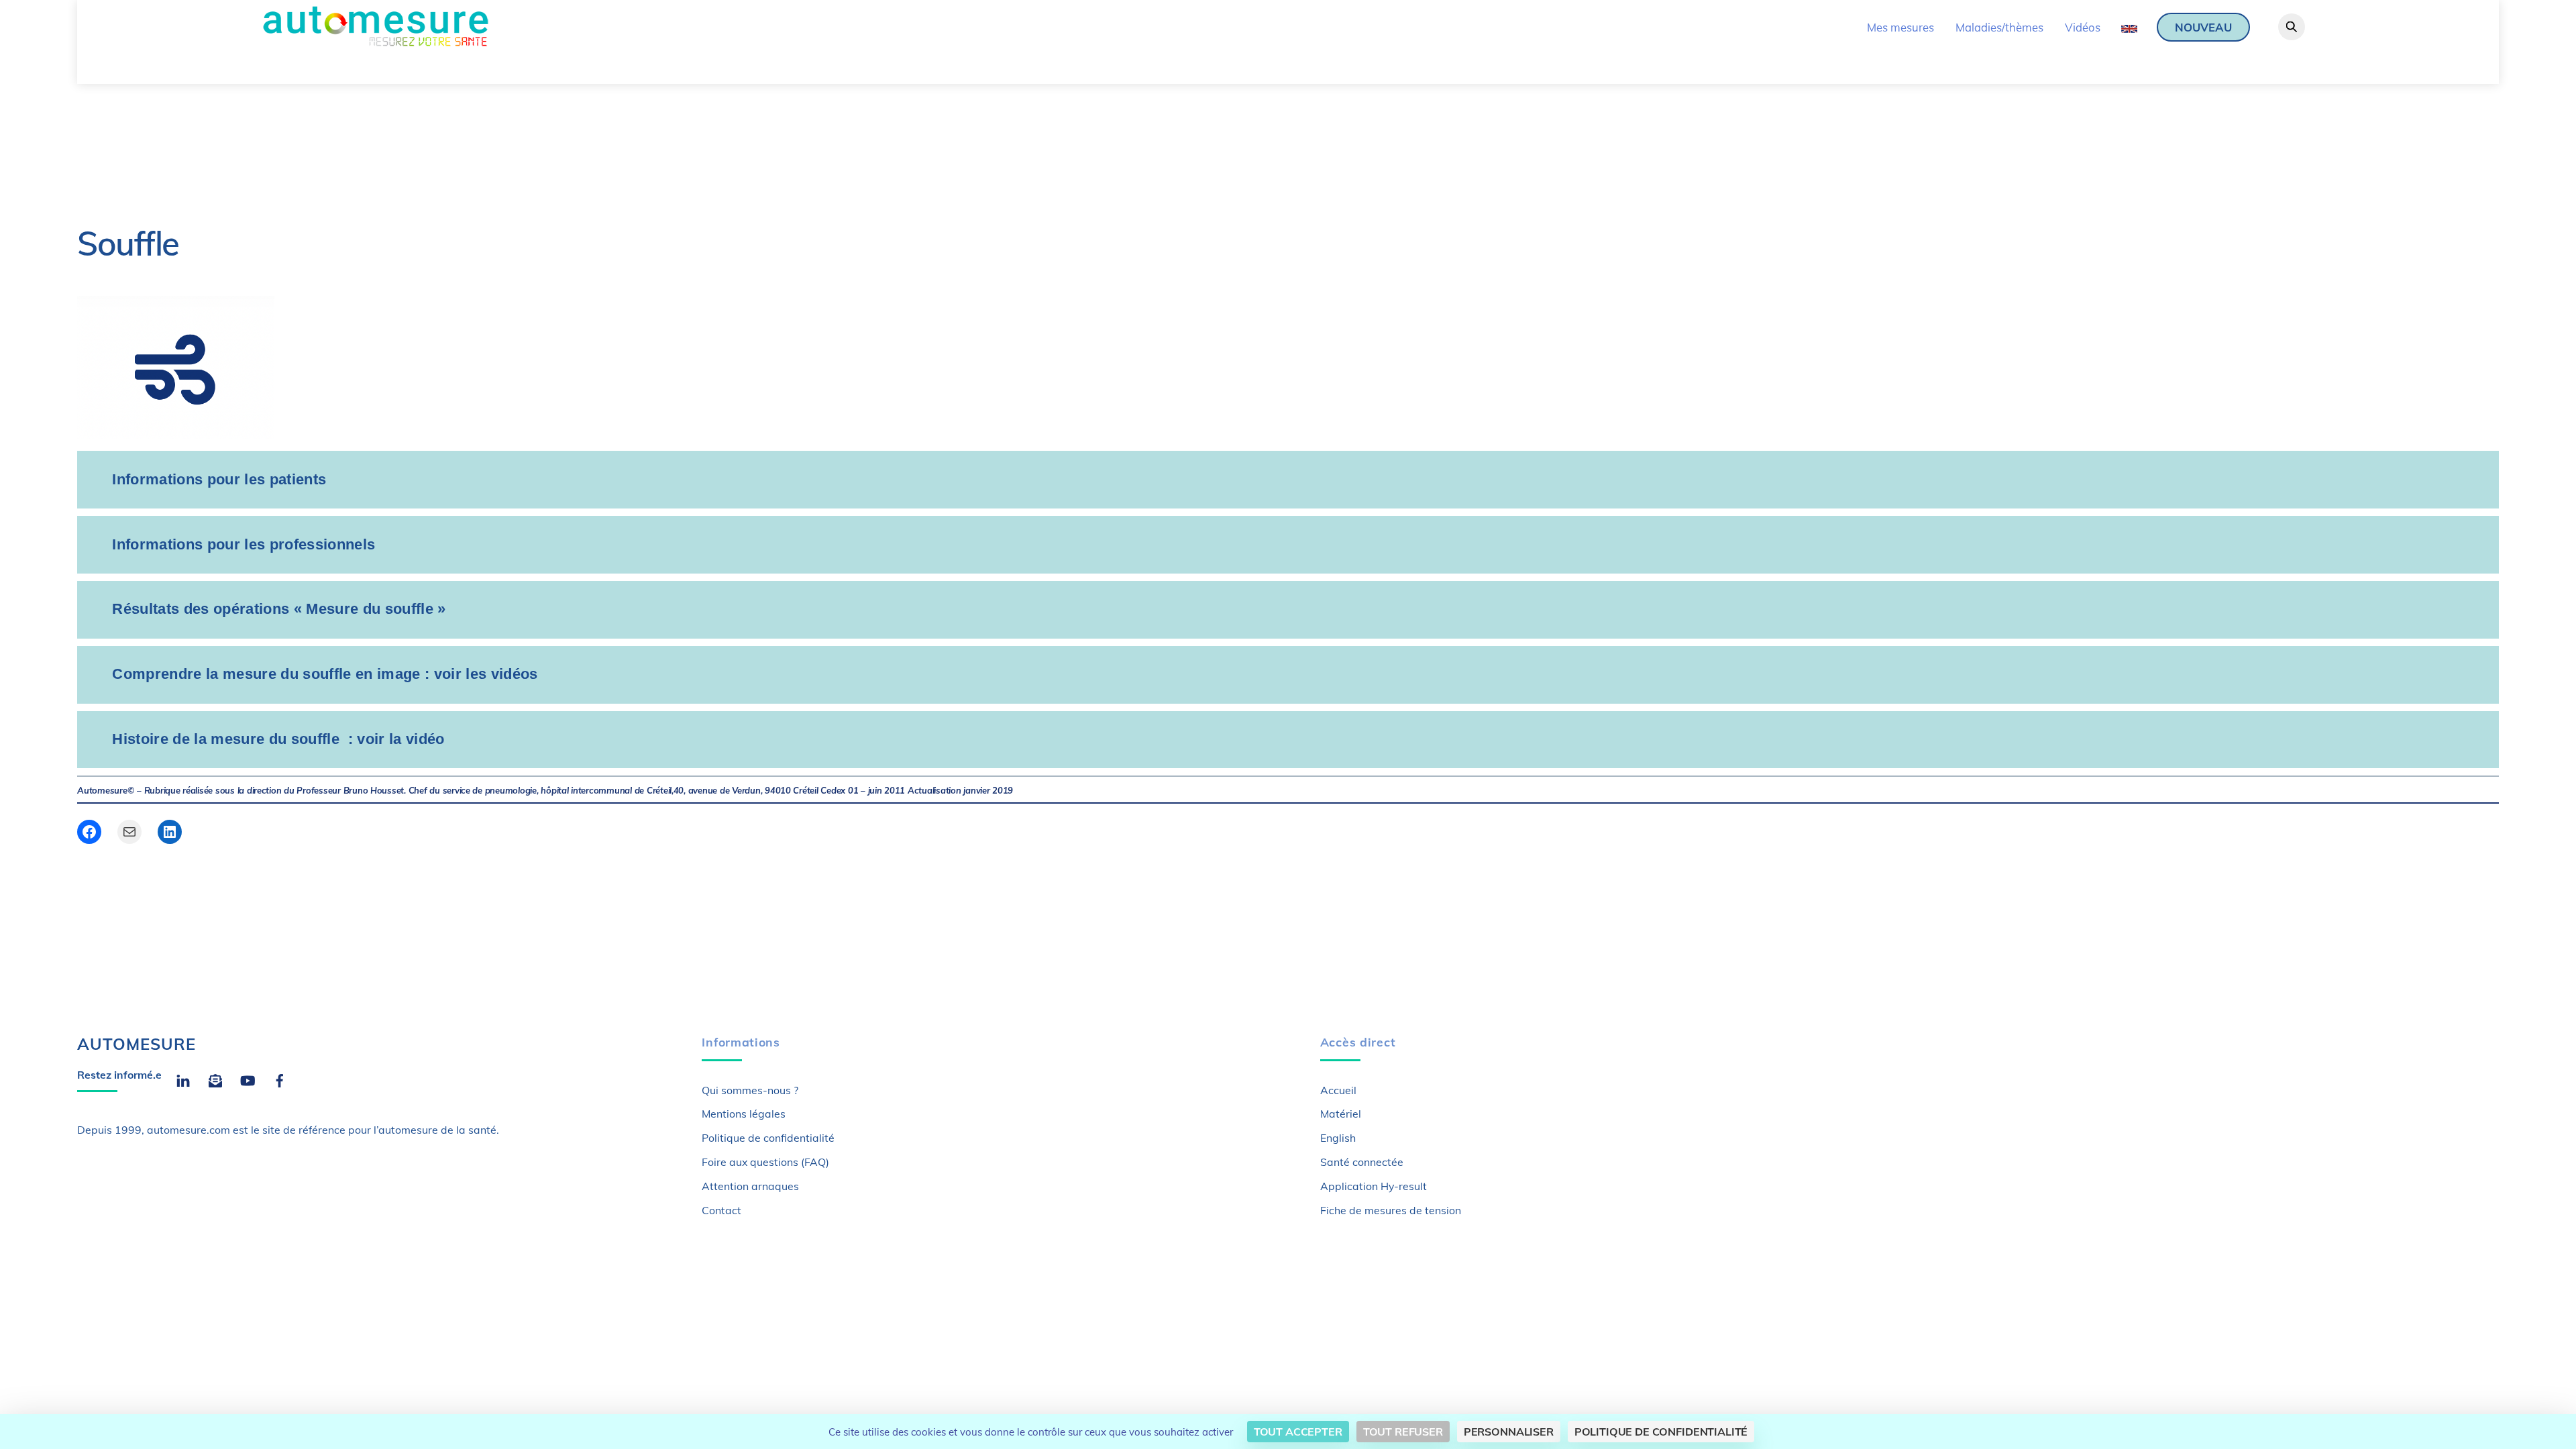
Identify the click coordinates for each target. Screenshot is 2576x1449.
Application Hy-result (1374, 1186)
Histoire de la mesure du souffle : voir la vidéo (278, 739)
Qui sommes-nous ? (750, 1090)
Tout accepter (1298, 1432)
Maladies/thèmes (1999, 27)
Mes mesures (1900, 27)
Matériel (1341, 1114)
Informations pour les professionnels (244, 544)
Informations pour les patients (219, 479)
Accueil (1338, 1090)
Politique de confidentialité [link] (1661, 1432)
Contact (721, 1210)
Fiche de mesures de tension (1391, 1210)
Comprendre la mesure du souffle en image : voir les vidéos (325, 674)
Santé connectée (1362, 1162)
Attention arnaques (750, 1186)
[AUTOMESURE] (375, 43)
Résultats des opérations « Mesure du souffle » (279, 609)
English (1338, 1138)
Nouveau (2203, 27)
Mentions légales (744, 1114)
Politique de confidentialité (768, 1138)
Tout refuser (1403, 1432)
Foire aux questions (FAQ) (765, 1162)
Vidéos (2083, 27)
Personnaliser (1509, 1432)
